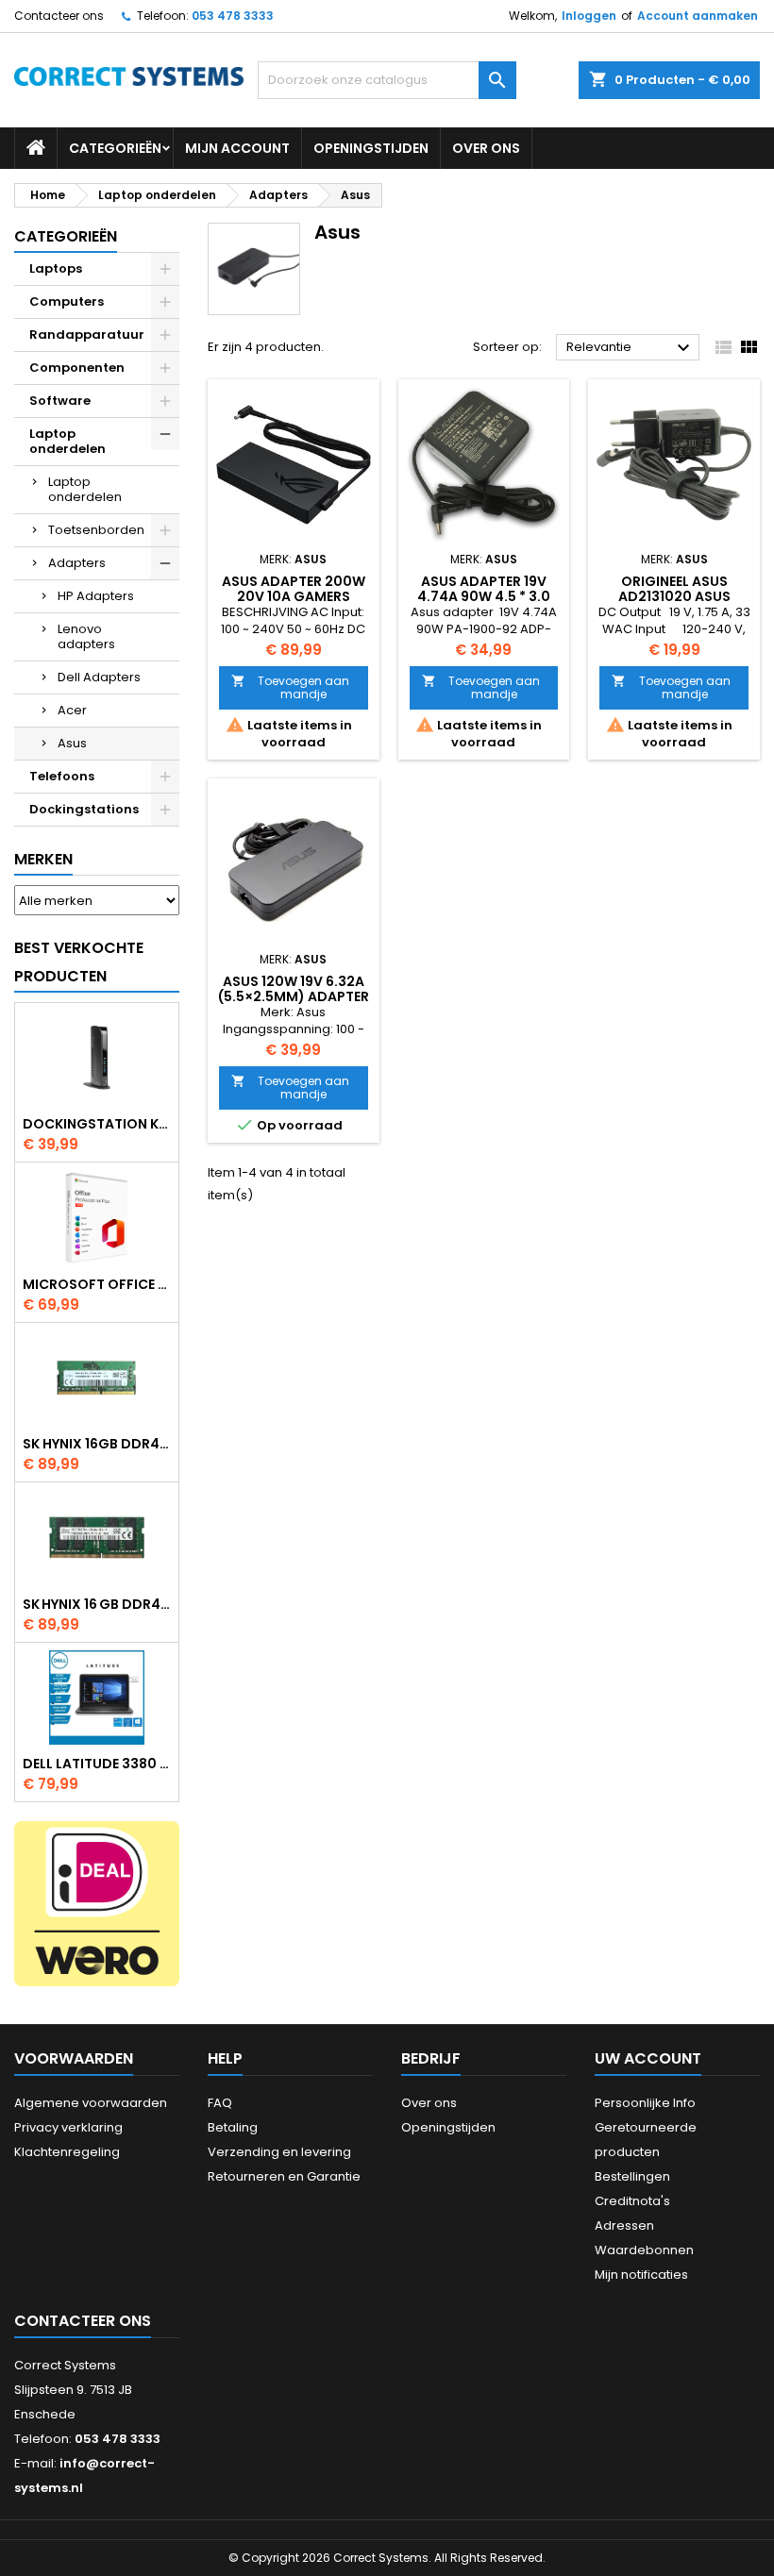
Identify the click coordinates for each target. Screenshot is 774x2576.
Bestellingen (632, 2176)
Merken (43, 859)
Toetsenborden (96, 530)
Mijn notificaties (641, 2275)
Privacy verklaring (68, 2127)
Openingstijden (371, 148)
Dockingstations (84, 809)
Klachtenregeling (67, 2152)
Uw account (648, 2058)
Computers (67, 301)
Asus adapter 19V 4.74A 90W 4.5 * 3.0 (484, 589)
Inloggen (589, 16)
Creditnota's (632, 2201)
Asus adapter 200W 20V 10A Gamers (294, 589)
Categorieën (115, 148)
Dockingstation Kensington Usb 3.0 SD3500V (97, 1124)
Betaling (233, 2127)
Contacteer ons (59, 16)
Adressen (624, 2225)
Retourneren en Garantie (284, 2176)
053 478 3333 (233, 16)
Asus (72, 743)
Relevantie (631, 348)
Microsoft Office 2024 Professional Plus (97, 1284)
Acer (72, 710)
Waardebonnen (644, 2250)
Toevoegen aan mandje (290, 687)
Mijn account (237, 148)
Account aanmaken (698, 16)
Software (60, 401)
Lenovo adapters (86, 636)
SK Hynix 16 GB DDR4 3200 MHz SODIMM (97, 1604)
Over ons (486, 148)
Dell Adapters (99, 677)
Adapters (77, 563)
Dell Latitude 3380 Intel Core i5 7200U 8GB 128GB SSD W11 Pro (97, 1764)
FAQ (220, 2103)
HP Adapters (96, 596)
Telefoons (62, 776)
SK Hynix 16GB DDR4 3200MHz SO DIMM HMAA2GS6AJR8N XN (97, 1444)
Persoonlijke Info (645, 2103)
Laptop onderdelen (67, 441)
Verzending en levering (279, 2152)
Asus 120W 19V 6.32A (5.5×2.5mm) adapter (294, 989)
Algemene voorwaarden (91, 2103)
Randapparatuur (87, 335)
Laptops (56, 268)
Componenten (77, 368)
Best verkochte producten (79, 962)
